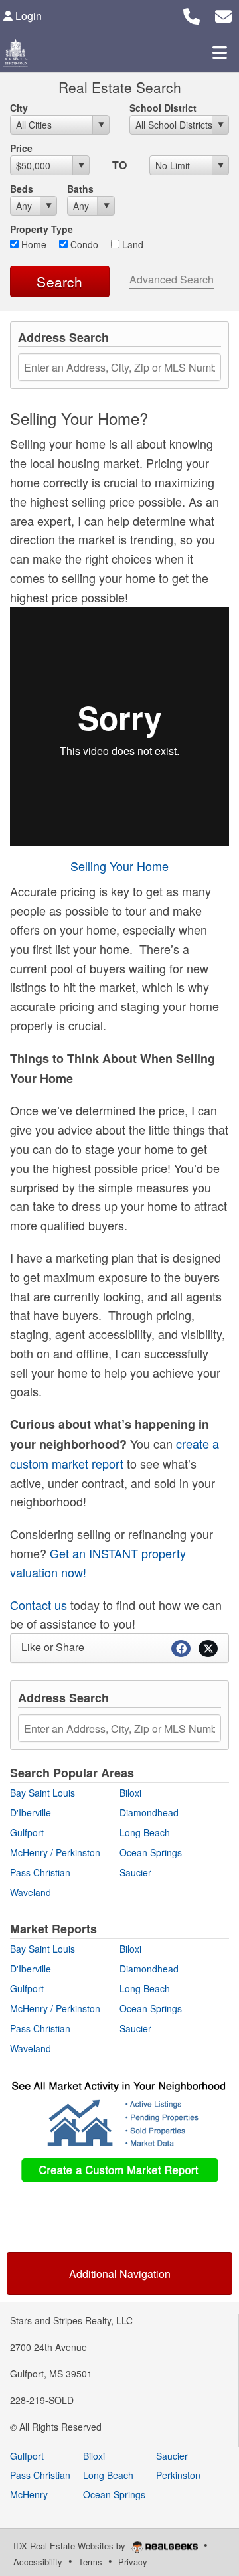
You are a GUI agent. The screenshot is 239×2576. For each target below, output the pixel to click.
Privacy (133, 2562)
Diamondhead (149, 1812)
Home (33, 244)
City (19, 108)
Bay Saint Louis (42, 1793)
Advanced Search (172, 279)
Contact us (39, 1605)
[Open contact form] (223, 14)
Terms (90, 2562)
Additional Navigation (120, 2274)
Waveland (31, 1892)
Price (21, 148)
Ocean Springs (151, 1852)
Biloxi (130, 1793)
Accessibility (38, 2562)
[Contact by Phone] (192, 14)
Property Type (41, 229)
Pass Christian (40, 1872)
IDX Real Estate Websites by (71, 2546)
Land (131, 244)
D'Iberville (31, 1812)
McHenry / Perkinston (55, 1852)
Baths (80, 189)
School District (163, 108)
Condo (83, 244)
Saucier (135, 1872)
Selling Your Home (119, 866)
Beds (22, 189)
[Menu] (220, 52)
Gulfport (27, 1832)
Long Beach (145, 1832)
